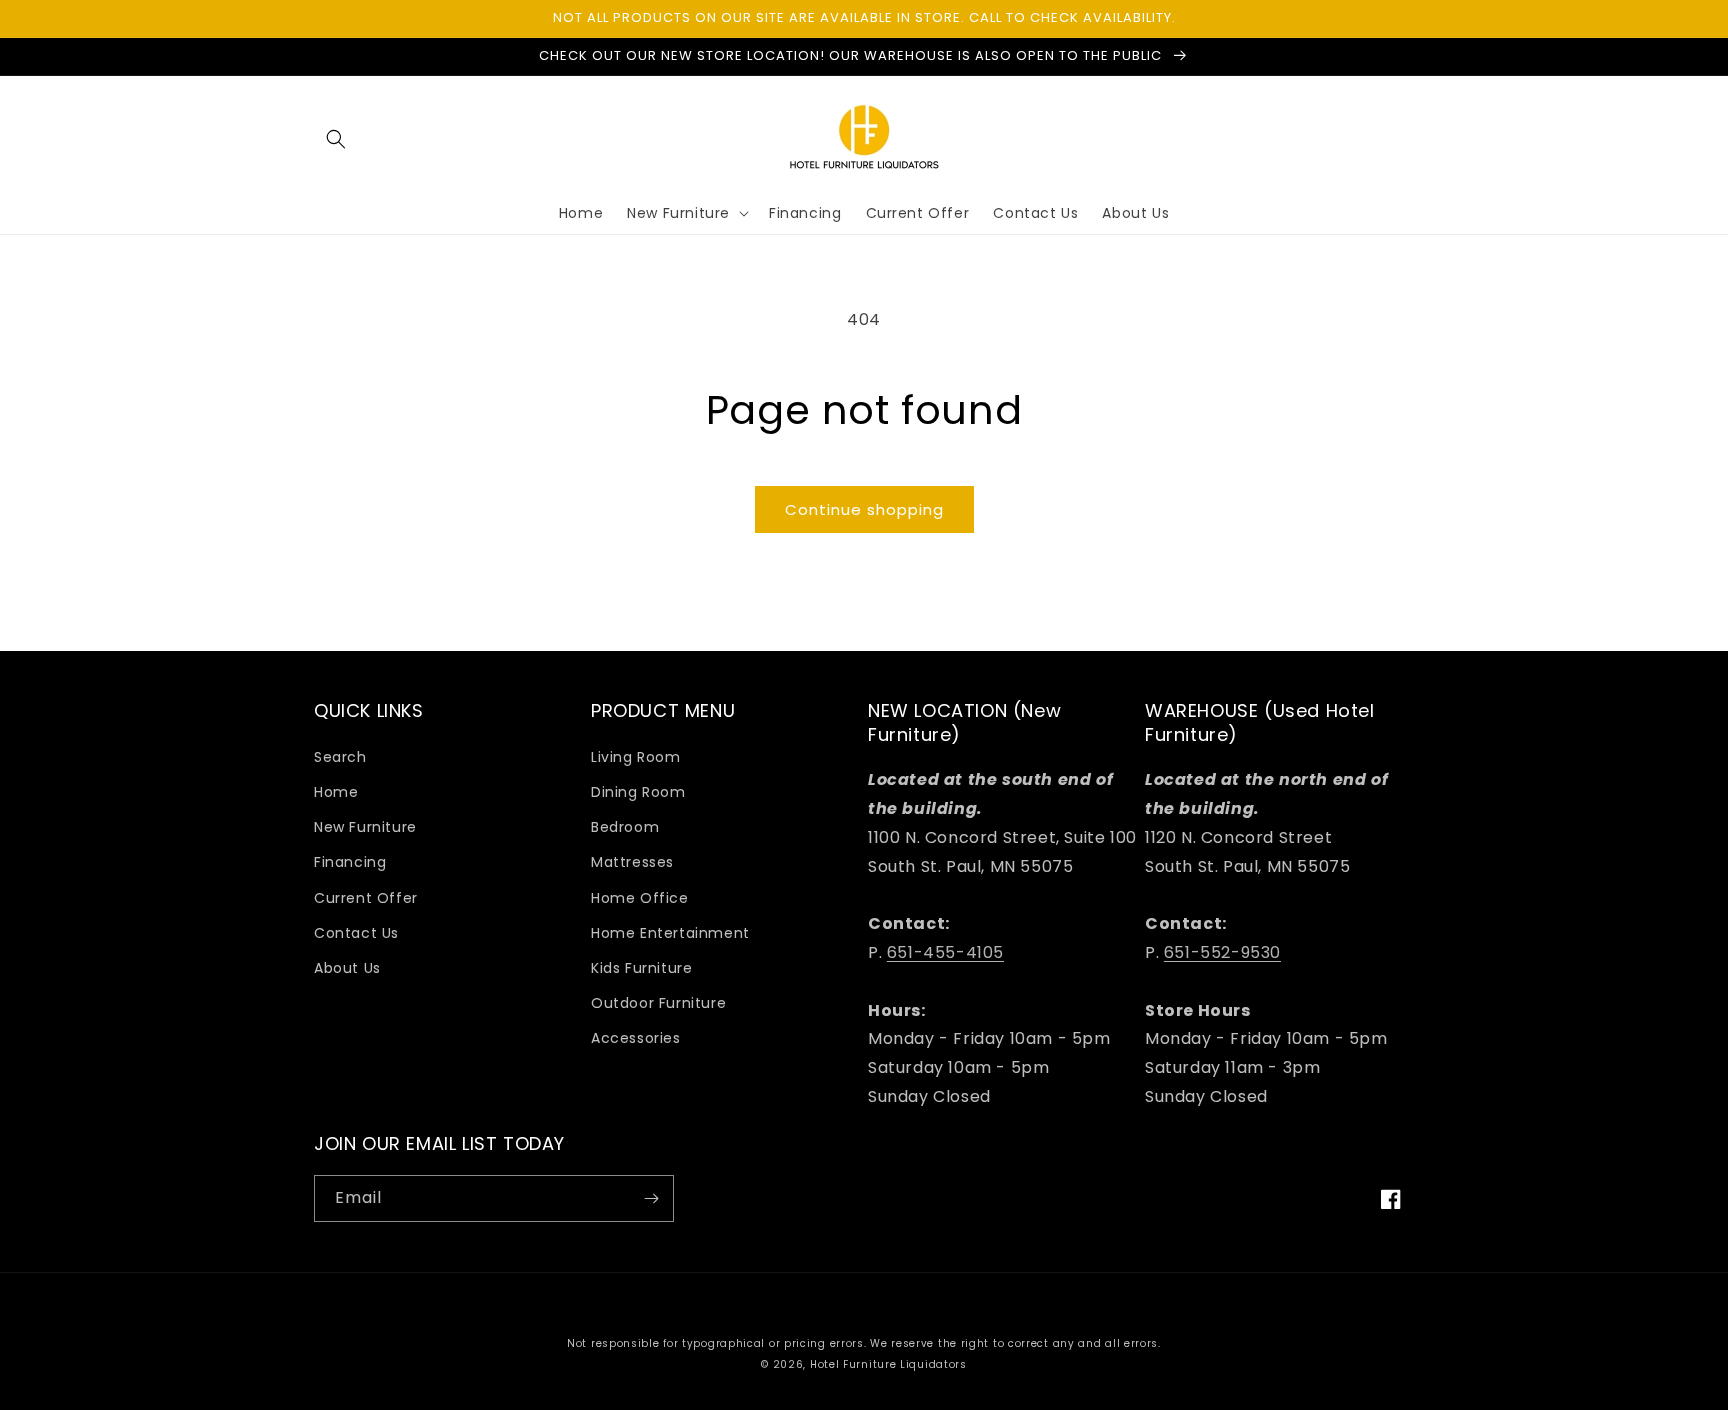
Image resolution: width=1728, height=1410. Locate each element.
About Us (347, 968)
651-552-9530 (1222, 952)
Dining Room (638, 792)
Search (340, 757)
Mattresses (632, 862)
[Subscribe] (651, 1198)
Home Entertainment (670, 933)
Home (336, 792)
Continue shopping (864, 509)
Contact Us (356, 933)
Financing (350, 862)
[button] (336, 139)
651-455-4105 (945, 952)
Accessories (636, 1038)
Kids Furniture (641, 968)
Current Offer (366, 898)
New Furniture (365, 827)
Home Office (640, 898)
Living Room (636, 757)
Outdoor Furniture (658, 1003)
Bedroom (625, 827)
